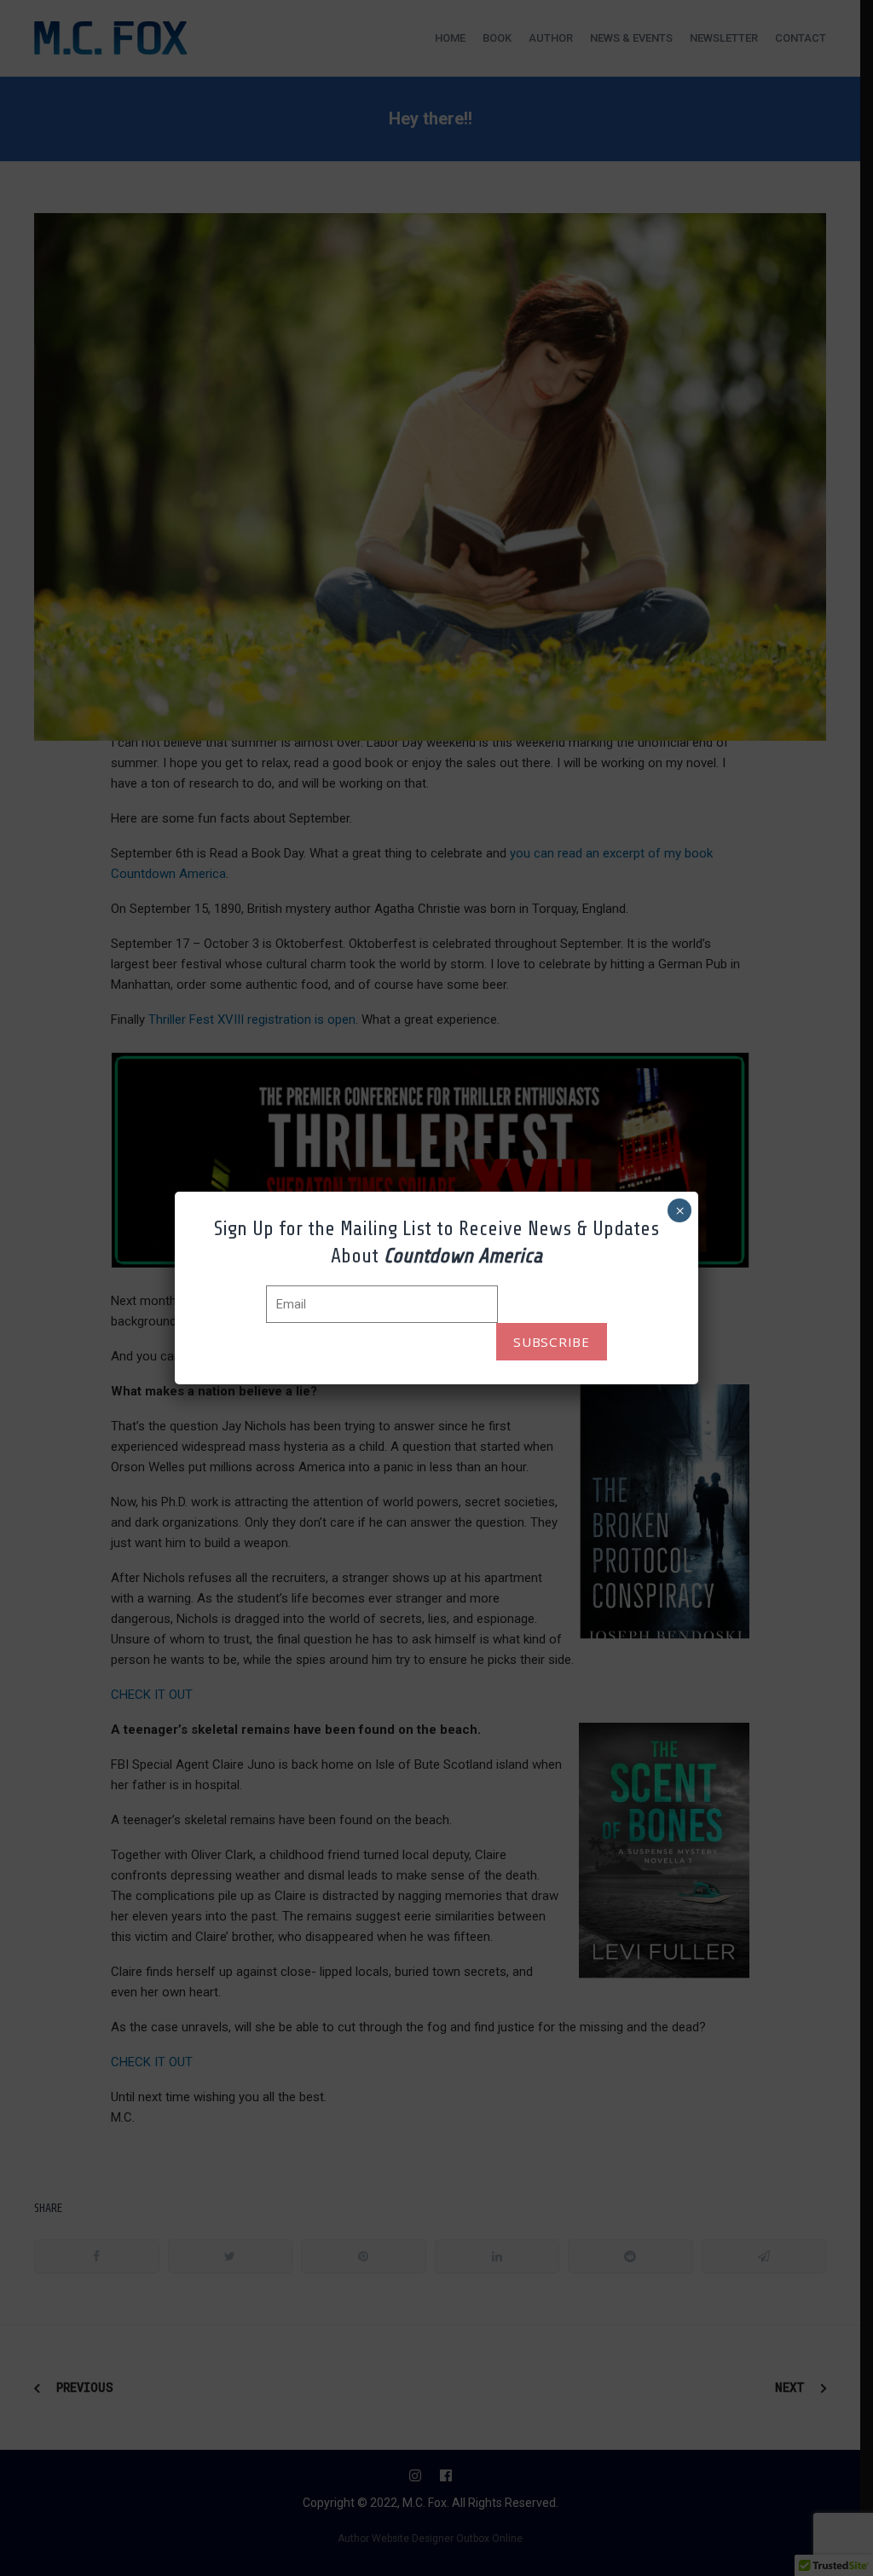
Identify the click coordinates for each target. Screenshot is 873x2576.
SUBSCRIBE (552, 1342)
